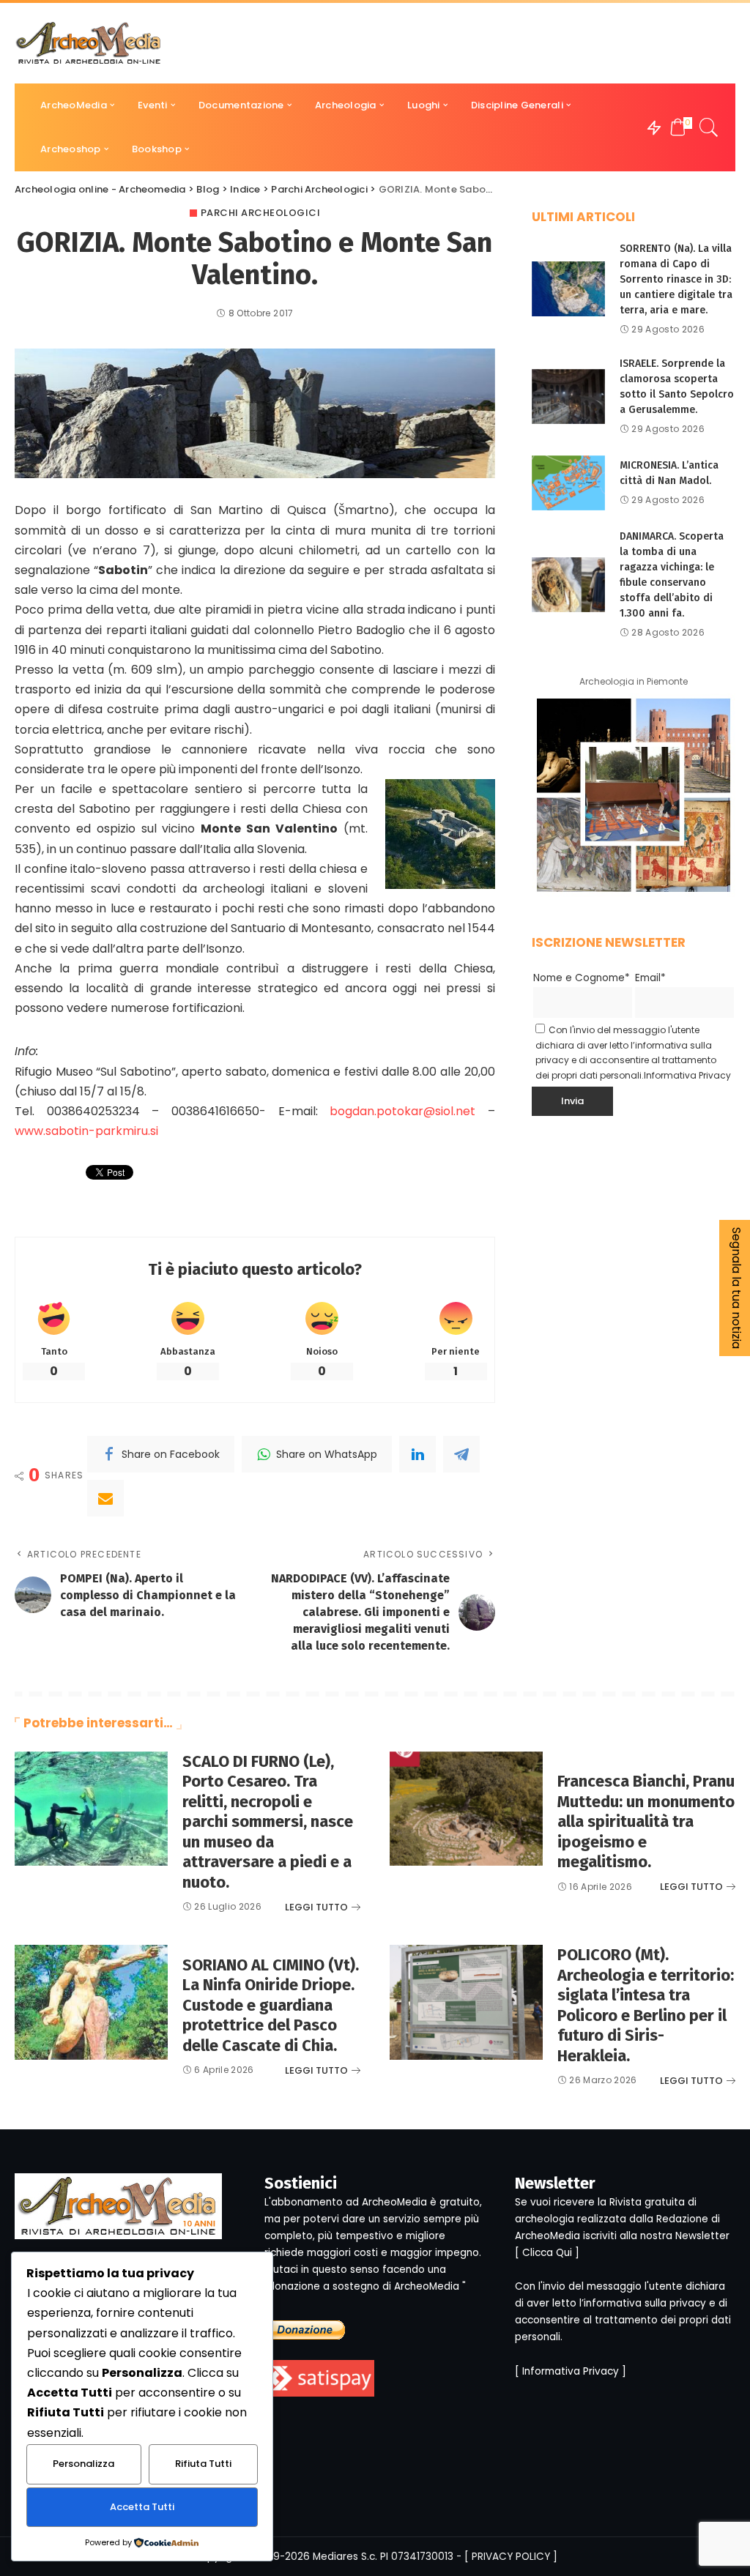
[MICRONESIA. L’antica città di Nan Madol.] (568, 483)
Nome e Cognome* (582, 978)
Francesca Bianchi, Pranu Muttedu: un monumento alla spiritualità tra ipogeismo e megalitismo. (646, 1821)
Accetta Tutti (142, 2507)
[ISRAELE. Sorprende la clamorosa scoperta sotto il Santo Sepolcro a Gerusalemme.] (568, 397)
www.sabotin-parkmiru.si (86, 1131)
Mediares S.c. (345, 2557)
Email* (650, 978)
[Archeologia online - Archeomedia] (89, 43)
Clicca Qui (547, 2253)
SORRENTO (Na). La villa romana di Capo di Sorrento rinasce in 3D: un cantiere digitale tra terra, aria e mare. (676, 279)
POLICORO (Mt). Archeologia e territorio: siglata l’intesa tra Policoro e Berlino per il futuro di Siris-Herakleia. (646, 2005)
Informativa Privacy (687, 1075)
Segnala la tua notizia (736, 1288)
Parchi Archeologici (261, 213)
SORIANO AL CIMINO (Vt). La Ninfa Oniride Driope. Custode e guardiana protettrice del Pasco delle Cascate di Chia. (271, 2005)
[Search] (709, 127)
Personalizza (83, 2464)
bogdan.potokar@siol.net (409, 1111)
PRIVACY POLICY (511, 2557)
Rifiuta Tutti (203, 2464)
